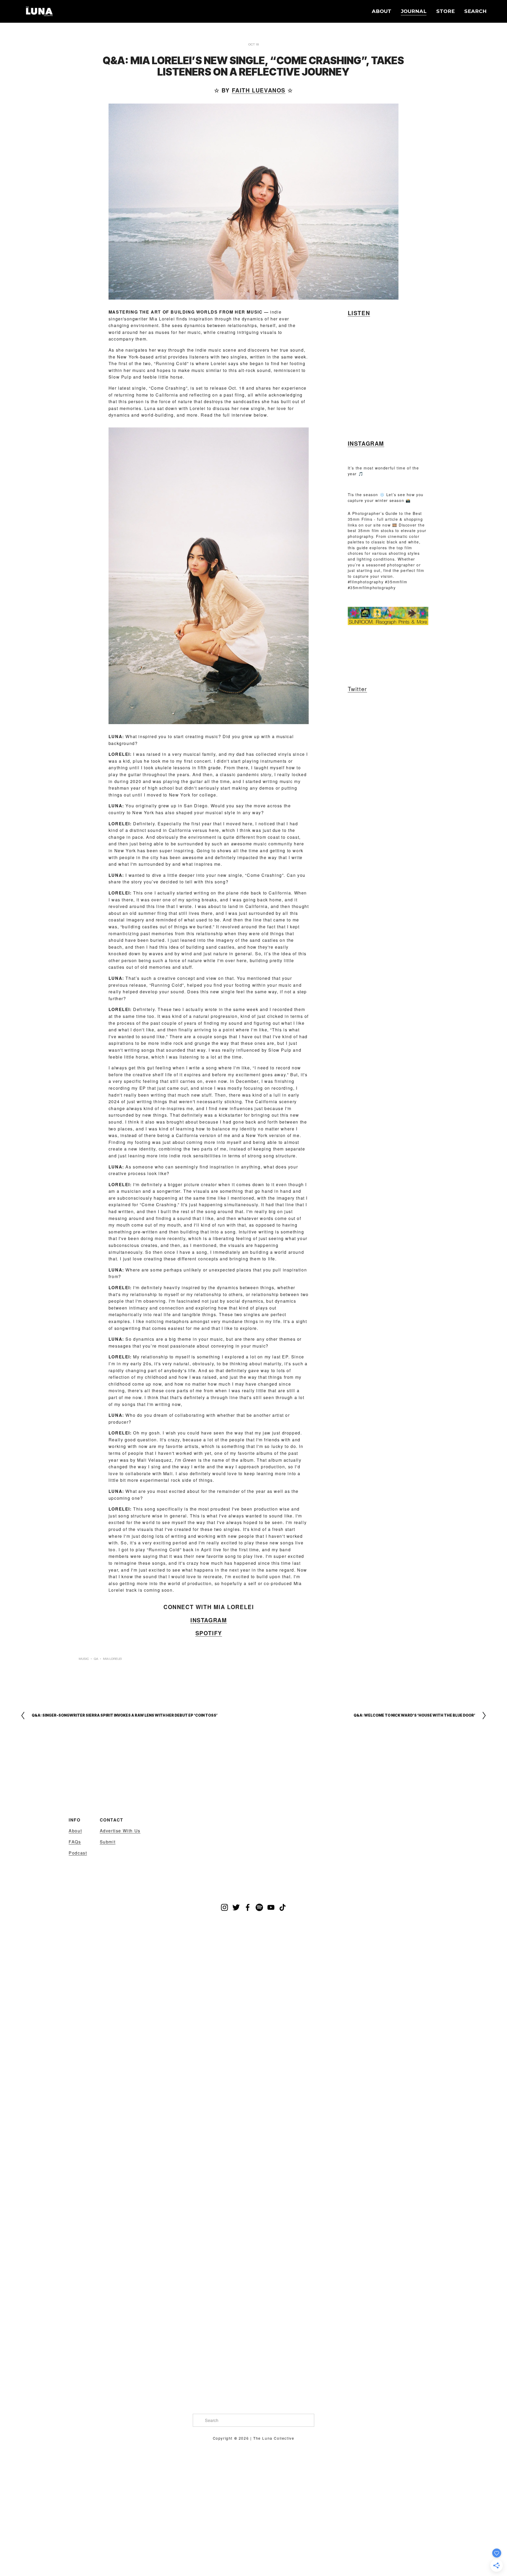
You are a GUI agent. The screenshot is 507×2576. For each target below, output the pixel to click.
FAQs (75, 1842)
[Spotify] (259, 1907)
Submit (108, 1842)
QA (96, 1659)
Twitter (357, 689)
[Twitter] (236, 1907)
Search (475, 11)
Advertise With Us (120, 1831)
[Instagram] (224, 1907)
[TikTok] (283, 1907)
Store (445, 11)
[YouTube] (271, 1907)
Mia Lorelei (112, 1659)
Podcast (78, 1853)
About (382, 11)
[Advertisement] (368, 654)
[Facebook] (248, 1907)
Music (84, 1659)
